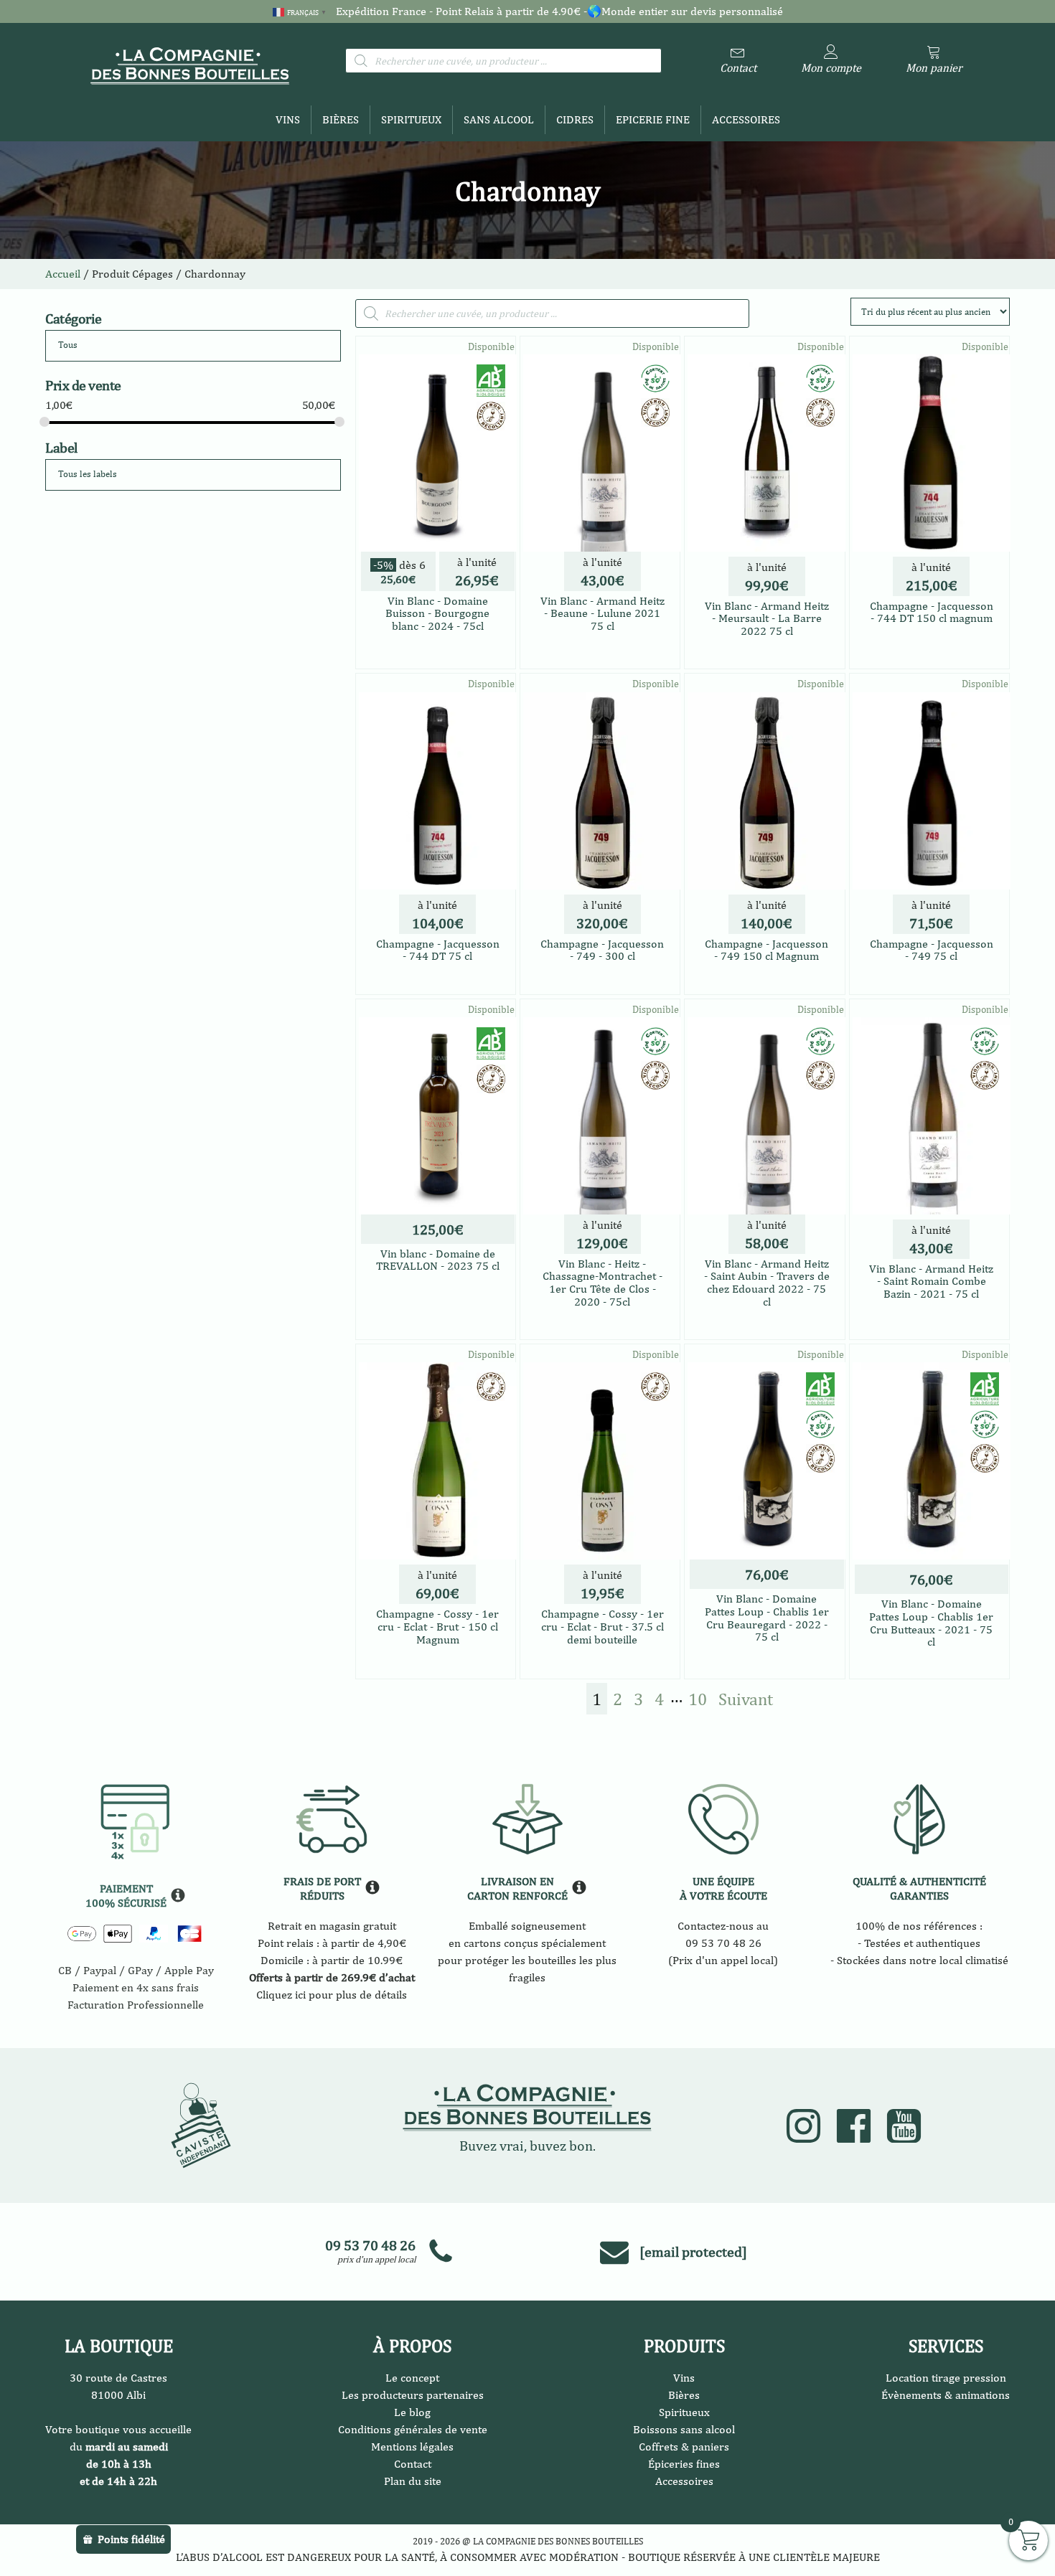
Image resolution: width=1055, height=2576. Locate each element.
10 (698, 1699)
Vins (288, 119)
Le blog (412, 2412)
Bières (341, 119)
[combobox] (193, 346)
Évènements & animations (946, 2395)
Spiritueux (411, 119)
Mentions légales (412, 2447)
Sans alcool (499, 119)
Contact (413, 2464)
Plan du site (413, 2481)
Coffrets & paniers (684, 2447)
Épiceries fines (684, 2464)
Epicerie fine (653, 119)
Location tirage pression (946, 2378)
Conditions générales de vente (413, 2429)
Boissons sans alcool (684, 2429)
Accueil (63, 274)
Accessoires (746, 119)
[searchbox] (113, 345)
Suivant (746, 1699)
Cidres (575, 119)
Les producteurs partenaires (413, 2395)
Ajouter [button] (437, 649)
